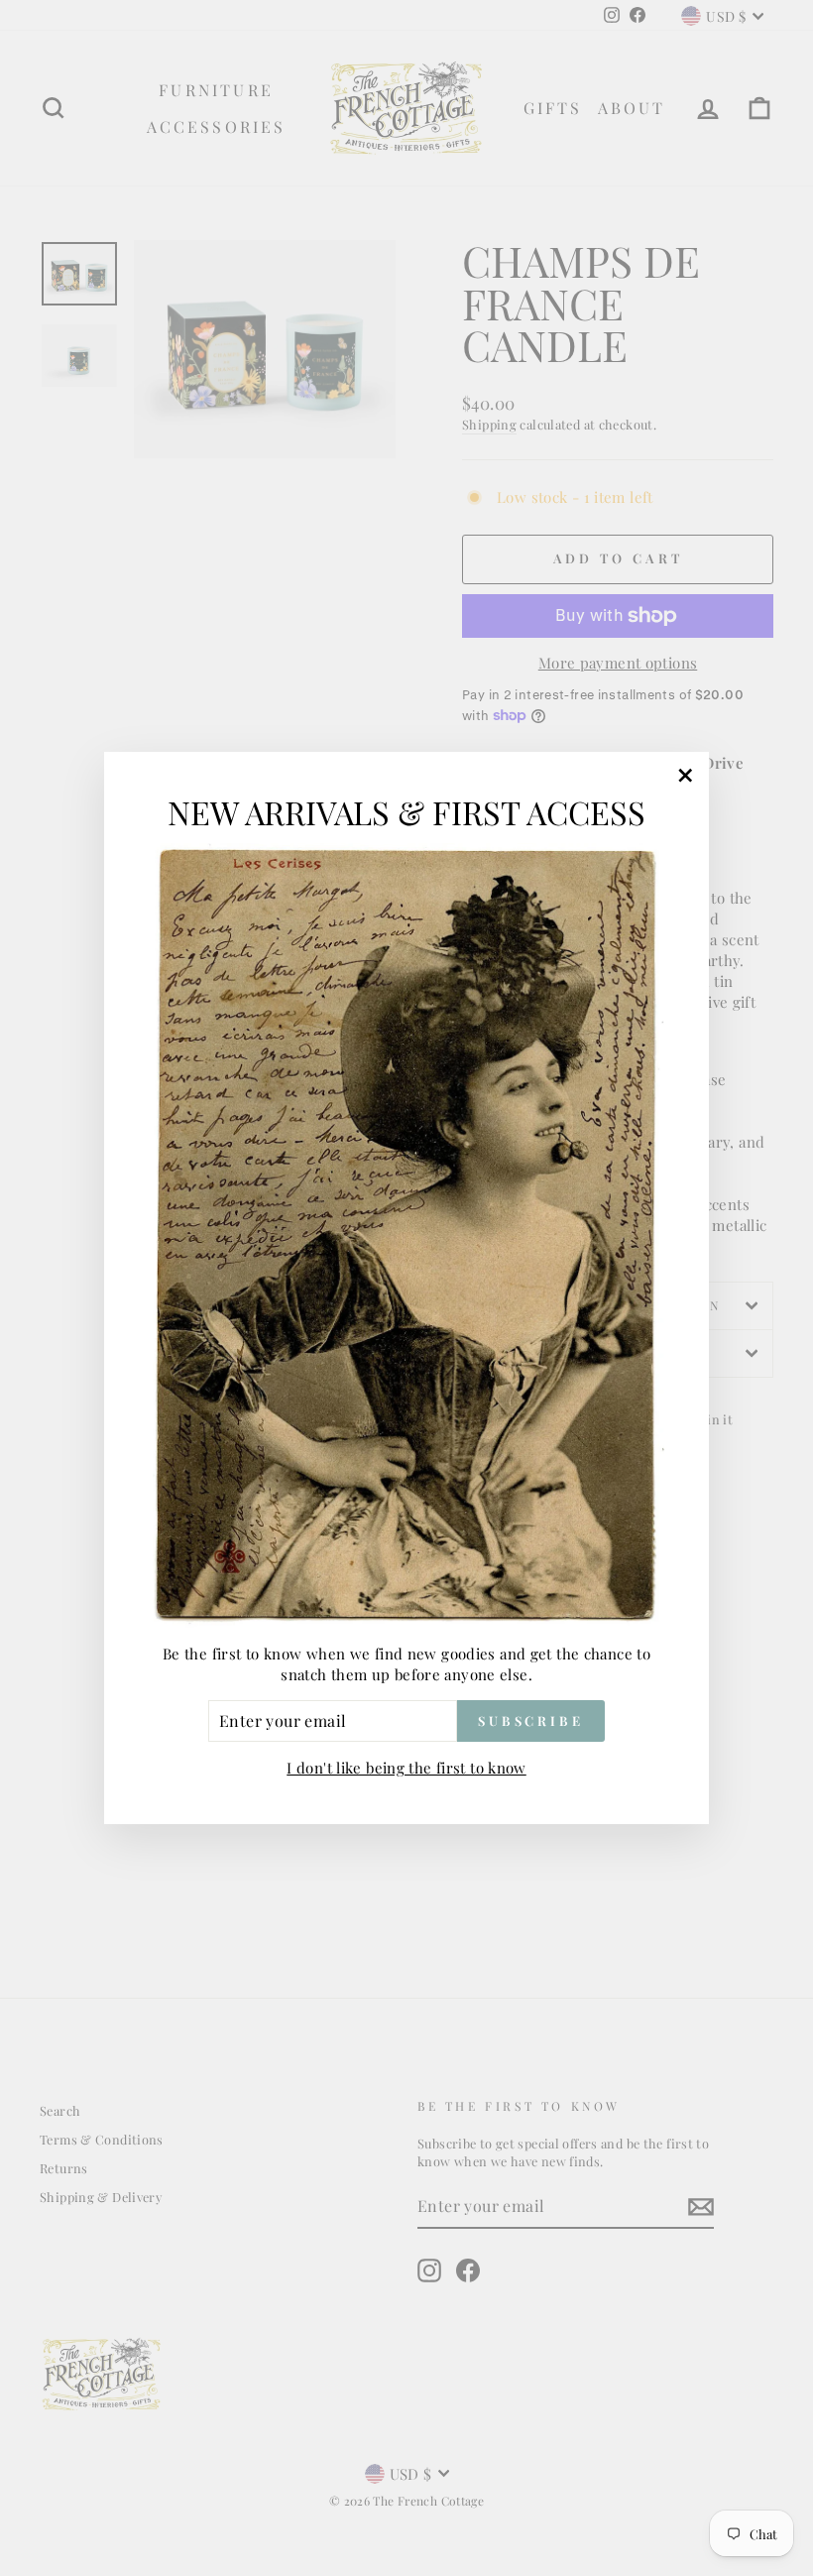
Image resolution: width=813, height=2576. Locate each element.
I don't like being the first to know (406, 1768)
